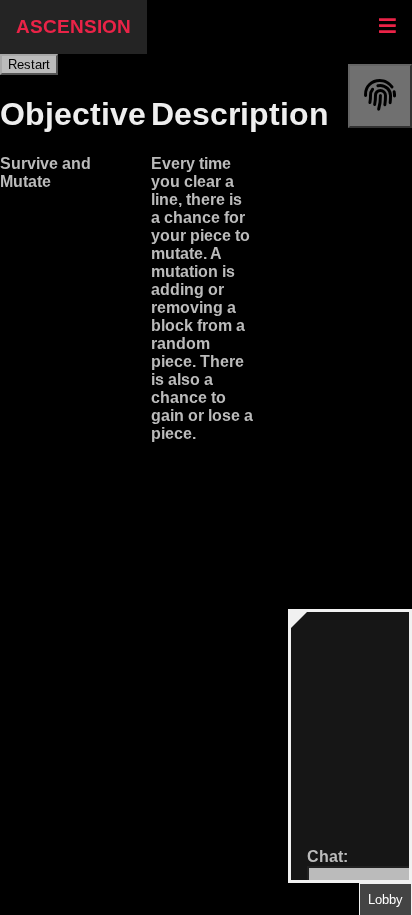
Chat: (327, 856)
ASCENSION (73, 26)
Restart (29, 64)
